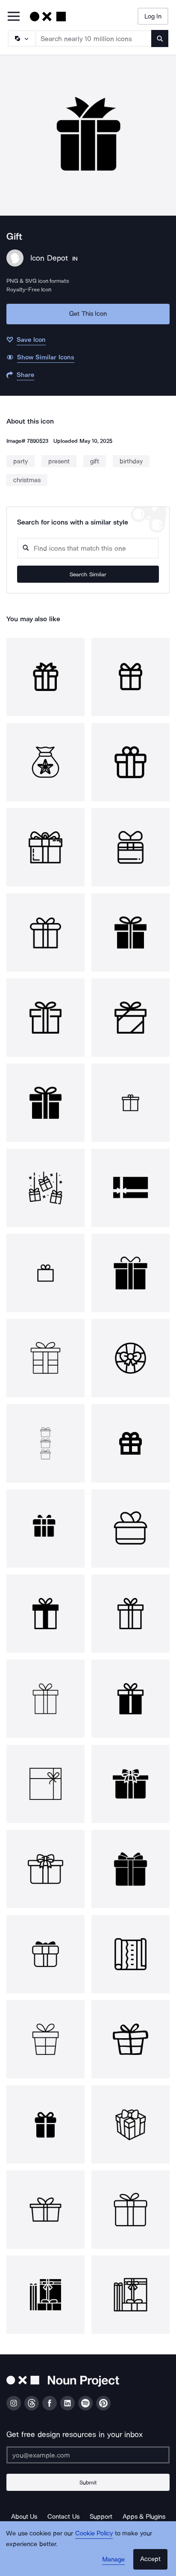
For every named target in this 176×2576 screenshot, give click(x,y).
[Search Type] (21, 39)
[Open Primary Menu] (14, 17)
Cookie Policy (94, 2533)
